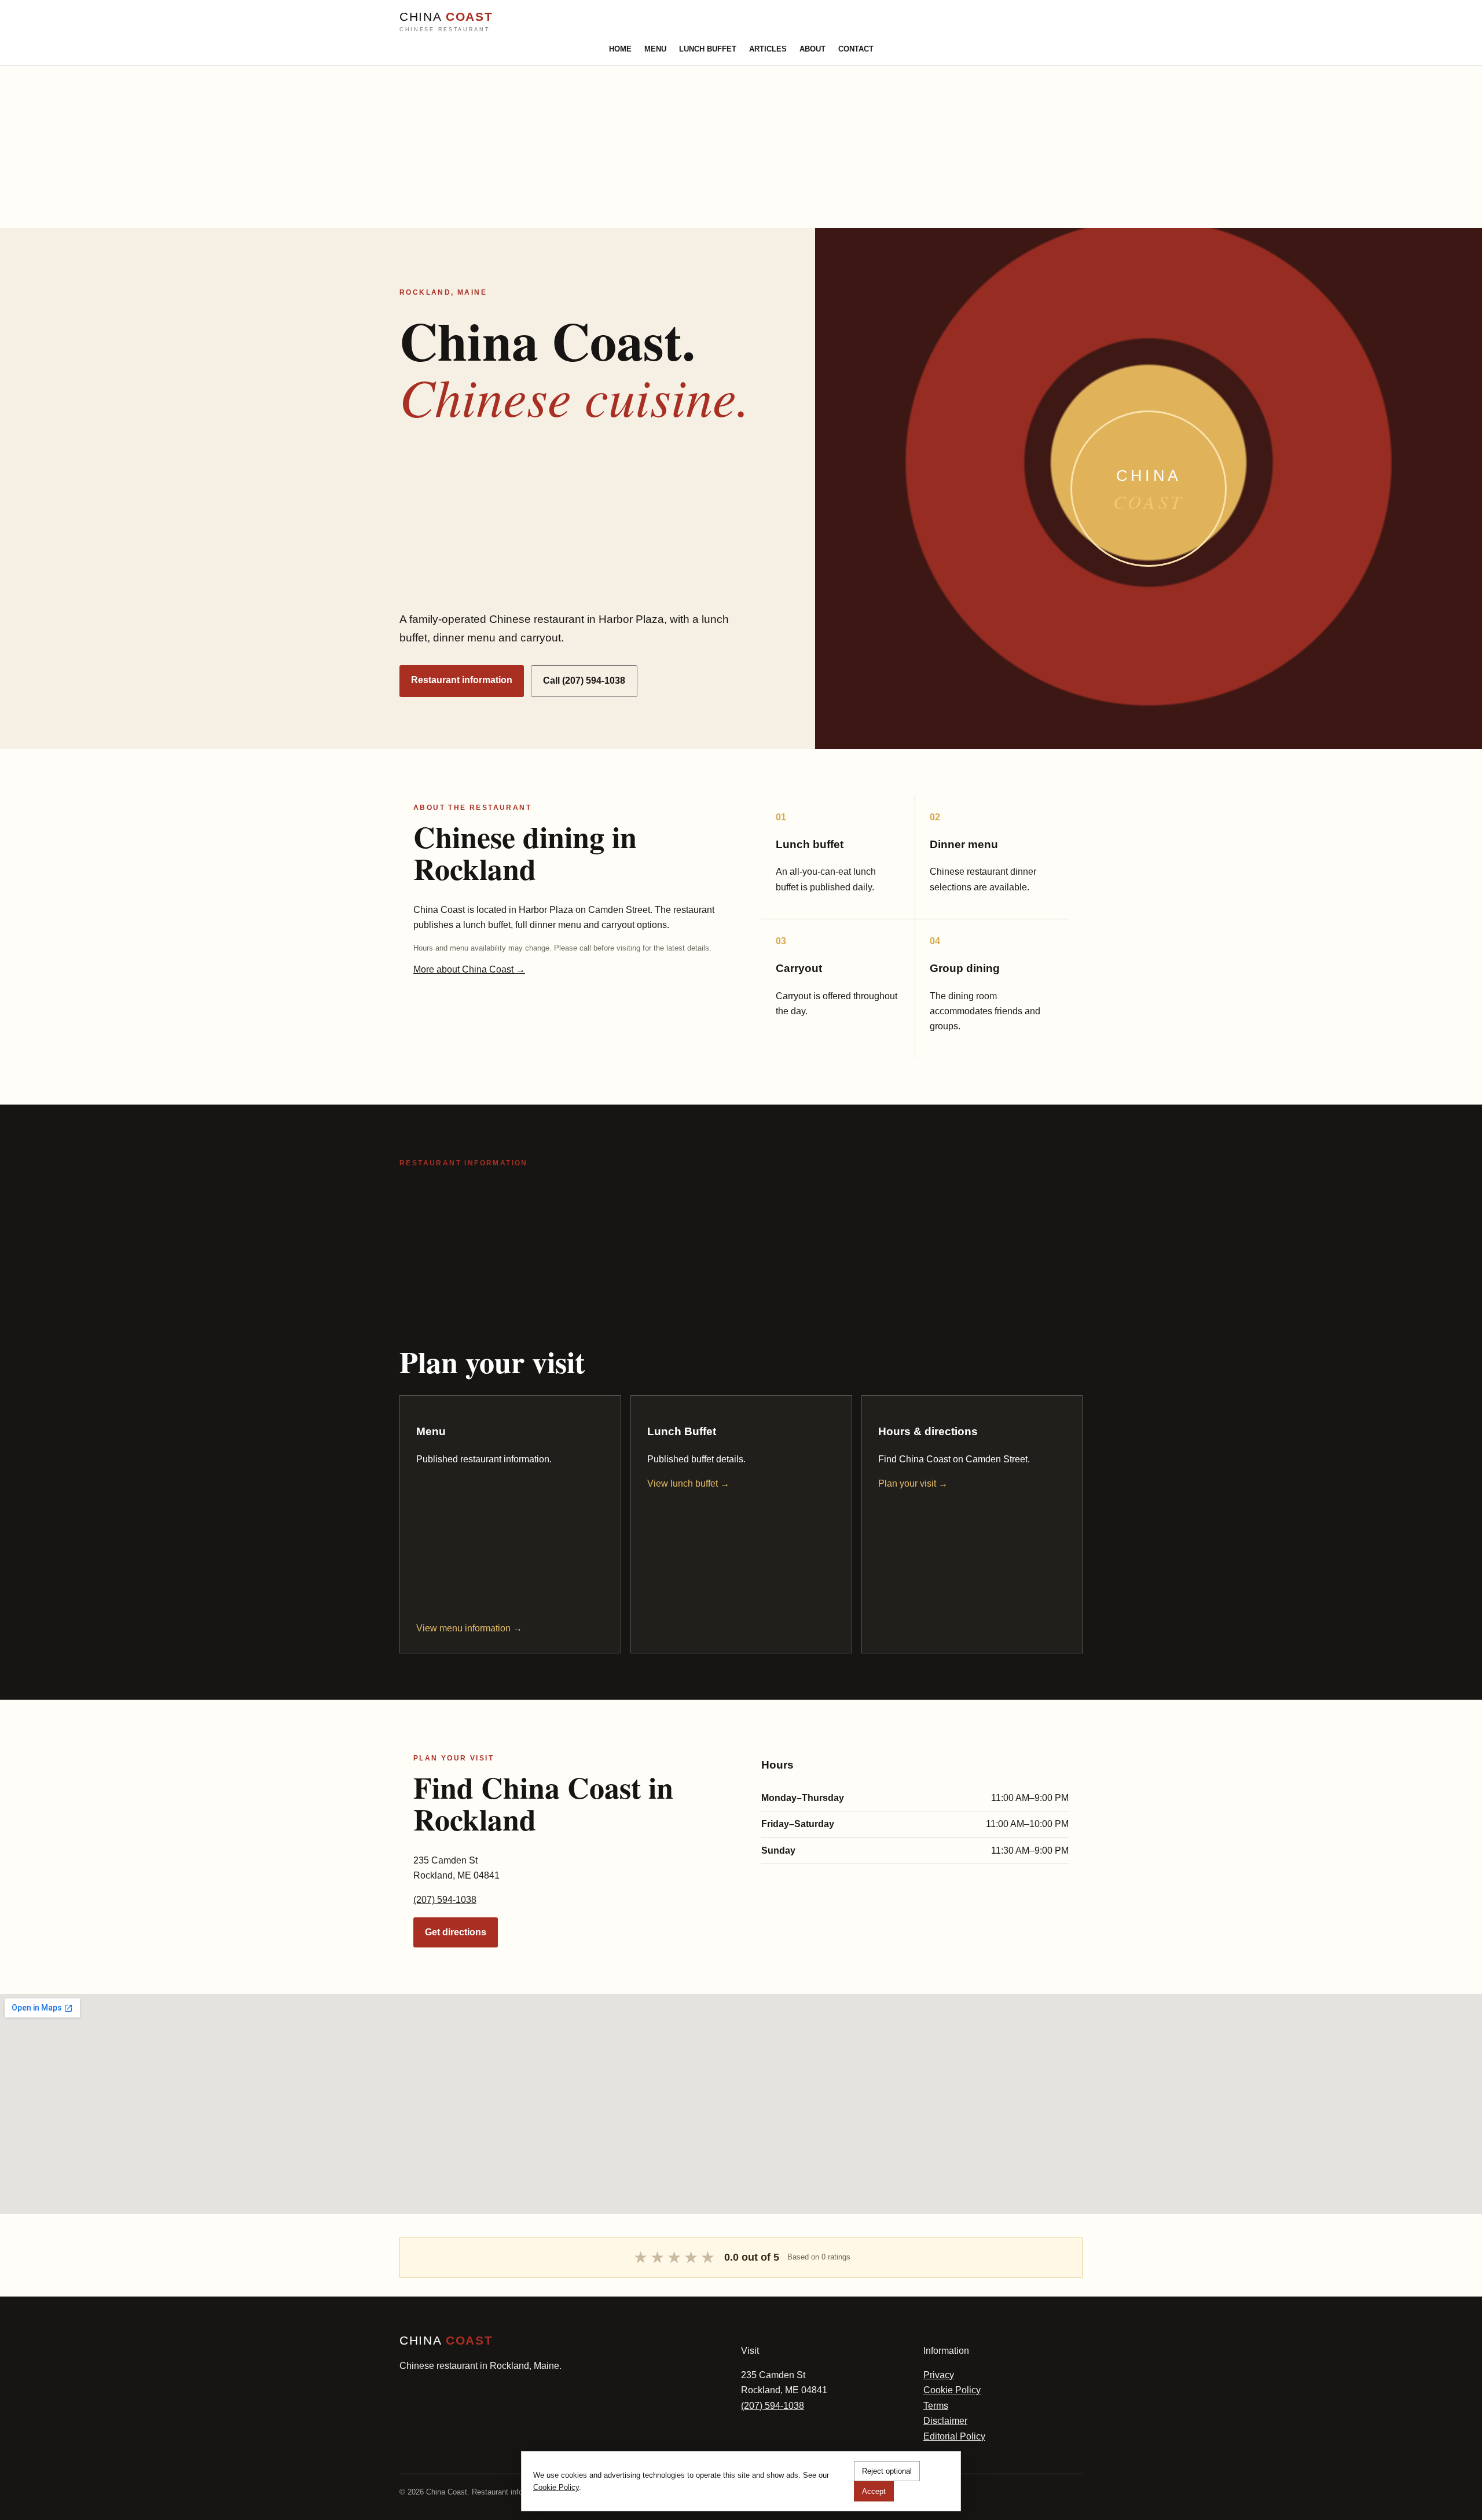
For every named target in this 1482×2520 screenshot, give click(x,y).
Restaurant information (462, 680)
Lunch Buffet (708, 49)
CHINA (446, 21)
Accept (874, 2491)
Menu (655, 49)
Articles (768, 49)
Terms (936, 2406)
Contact (856, 49)
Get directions (456, 1932)
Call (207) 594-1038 (584, 681)
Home (620, 49)
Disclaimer (945, 2421)
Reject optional (887, 2471)
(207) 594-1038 (445, 1900)
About (812, 49)
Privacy (939, 2375)
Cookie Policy (952, 2390)
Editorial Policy (954, 2436)
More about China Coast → (469, 969)
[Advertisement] (347, 147)
